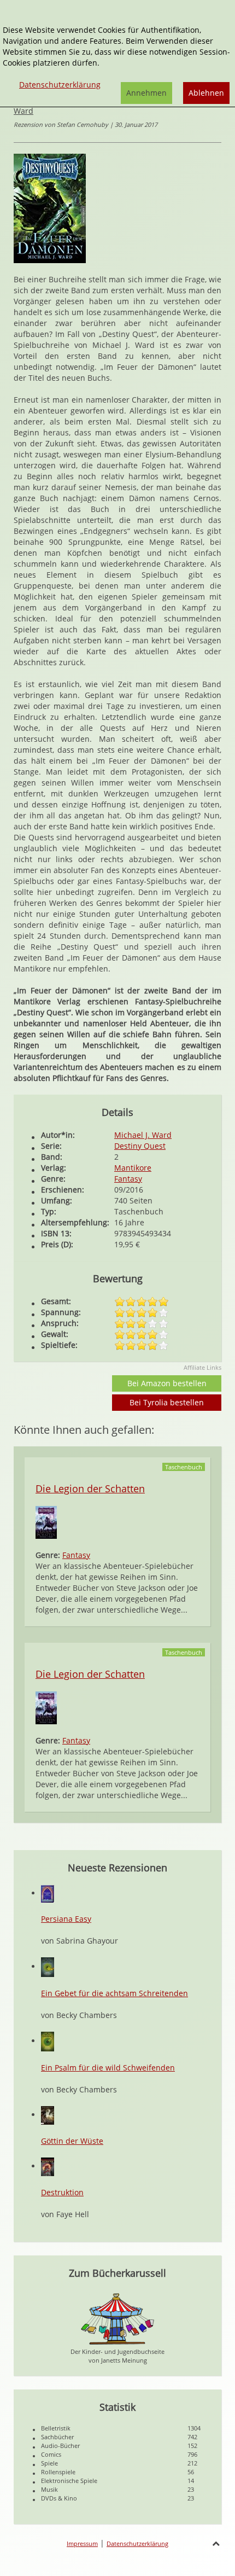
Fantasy (128, 1179)
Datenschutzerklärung (137, 2543)
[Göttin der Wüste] (48, 2115)
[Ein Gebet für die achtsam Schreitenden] (48, 1966)
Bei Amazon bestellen (167, 1383)
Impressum (82, 2543)
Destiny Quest (140, 1146)
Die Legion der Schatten (90, 1488)
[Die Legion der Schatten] (46, 1522)
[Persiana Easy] (48, 1893)
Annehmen (146, 93)
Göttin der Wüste (72, 2141)
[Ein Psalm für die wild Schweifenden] (48, 2041)
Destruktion (62, 2192)
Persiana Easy (66, 1919)
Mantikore (133, 1168)
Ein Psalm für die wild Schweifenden (108, 2068)
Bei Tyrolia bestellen (167, 1402)
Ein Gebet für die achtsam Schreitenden (114, 1993)
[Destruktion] (48, 2166)
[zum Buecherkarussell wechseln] (117, 2318)
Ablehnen (206, 93)
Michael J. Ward (143, 1135)
